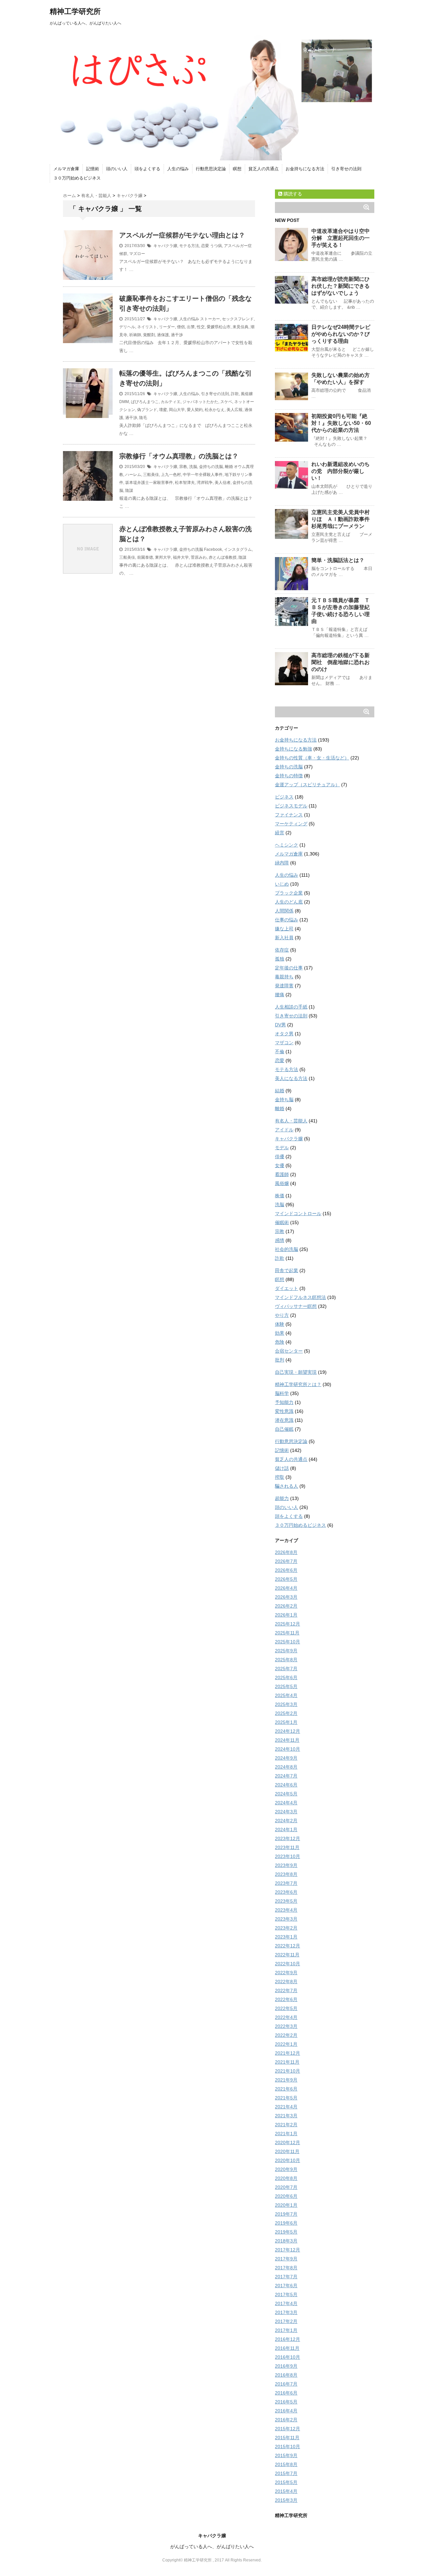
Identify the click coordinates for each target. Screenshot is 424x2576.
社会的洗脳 (287, 1249)
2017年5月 (286, 2294)
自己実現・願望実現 (296, 1372)
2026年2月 (286, 1606)
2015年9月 (286, 2455)
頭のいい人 (117, 169)
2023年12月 (288, 1838)
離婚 (229, 467)
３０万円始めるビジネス (77, 178)
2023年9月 (286, 1865)
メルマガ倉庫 (66, 169)
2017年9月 (286, 2259)
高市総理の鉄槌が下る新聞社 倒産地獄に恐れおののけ (341, 662)
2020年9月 (286, 2169)
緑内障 (282, 863)
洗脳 (193, 467)
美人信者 (223, 483)
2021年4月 (286, 2107)
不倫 (280, 1052)
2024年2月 (286, 1821)
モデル (282, 1148)
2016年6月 (286, 2393)
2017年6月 (286, 2286)
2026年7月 (286, 1561)
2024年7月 (286, 1776)
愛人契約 (195, 410)
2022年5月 (286, 2008)
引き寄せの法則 (346, 169)
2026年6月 (286, 1570)
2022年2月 (286, 2035)
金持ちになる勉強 (293, 749)
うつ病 (216, 246)
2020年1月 (286, 2205)
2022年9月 (286, 1973)
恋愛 (205, 246)
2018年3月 (286, 2241)
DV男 (280, 1025)
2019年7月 (286, 2214)
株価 (280, 1196)
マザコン (284, 1043)
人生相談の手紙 (291, 1007)
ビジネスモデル (291, 806)
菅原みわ (199, 557)
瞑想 (237, 169)
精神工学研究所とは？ (298, 1384)
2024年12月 (288, 1731)
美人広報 (235, 410)
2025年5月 (286, 1686)
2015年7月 (286, 2473)
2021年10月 (288, 2071)
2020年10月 (288, 2160)
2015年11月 (287, 2438)
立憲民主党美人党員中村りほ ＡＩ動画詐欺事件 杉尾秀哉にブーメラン (343, 519)
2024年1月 (286, 1829)
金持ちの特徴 (289, 776)
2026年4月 (286, 1588)
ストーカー (210, 319)
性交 (201, 327)
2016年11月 (287, 2348)
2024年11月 (287, 1740)
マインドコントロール (298, 1213)
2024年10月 (288, 1749)
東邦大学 (163, 557)
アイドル (284, 1130)
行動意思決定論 (211, 169)
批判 (280, 1360)
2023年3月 (286, 1919)
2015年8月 (286, 2464)
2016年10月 (288, 2357)
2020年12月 (288, 2142)
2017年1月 (286, 2330)
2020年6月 (286, 2196)
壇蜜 (163, 410)
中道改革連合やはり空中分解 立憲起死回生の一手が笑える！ (341, 238)
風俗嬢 (247, 394)
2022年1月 (286, 2044)
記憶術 (93, 169)
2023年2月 (286, 1928)
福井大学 (181, 557)
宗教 (183, 467)
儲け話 (282, 1468)
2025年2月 (286, 1713)
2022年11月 (287, 1955)
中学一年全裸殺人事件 (203, 475)
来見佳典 (240, 327)
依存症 (282, 950)
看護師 (282, 1174)
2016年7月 (286, 2384)
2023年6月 (286, 1892)
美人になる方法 (291, 1078)
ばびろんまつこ (145, 402)
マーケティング (291, 824)
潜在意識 (284, 1420)
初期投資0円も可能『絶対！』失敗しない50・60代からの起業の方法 (341, 423)
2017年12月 (288, 2250)
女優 (280, 1165)
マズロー (137, 254)
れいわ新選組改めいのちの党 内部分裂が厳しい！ (341, 471)
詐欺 (235, 394)
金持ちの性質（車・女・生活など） (312, 758)
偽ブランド (147, 410)
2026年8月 (286, 1552)
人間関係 (284, 911)
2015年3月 (286, 2500)
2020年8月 (286, 2178)
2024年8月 (286, 1767)
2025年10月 (288, 1642)
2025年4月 (286, 1695)
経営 (280, 833)
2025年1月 (286, 1722)
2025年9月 (286, 1651)
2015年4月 (286, 2491)
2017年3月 (286, 2312)
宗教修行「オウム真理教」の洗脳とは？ (179, 456)
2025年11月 (287, 1633)
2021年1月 (286, 2134)
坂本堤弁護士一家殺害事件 (149, 483)
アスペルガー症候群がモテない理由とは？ (182, 235)
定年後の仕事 (289, 968)
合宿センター (289, 1351)
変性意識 (284, 1411)
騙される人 (287, 1486)
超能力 (282, 1498)
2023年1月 (286, 1937)
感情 (280, 1240)
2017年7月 (286, 2277)
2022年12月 (288, 1946)
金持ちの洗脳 (211, 467)
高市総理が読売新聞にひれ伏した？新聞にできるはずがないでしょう (341, 286)
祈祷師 (135, 335)
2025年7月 (286, 1669)
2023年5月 (286, 1901)
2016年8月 (286, 2375)
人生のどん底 (289, 902)
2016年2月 (286, 2420)
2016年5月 (286, 2402)
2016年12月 (288, 2339)
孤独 (280, 959)
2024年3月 (286, 1812)
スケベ (226, 402)
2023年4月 (286, 1910)
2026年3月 (286, 1597)
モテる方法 (189, 246)
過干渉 (177, 335)
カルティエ (171, 402)
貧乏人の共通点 (264, 169)
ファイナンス (289, 815)
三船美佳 (151, 475)
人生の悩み (178, 169)
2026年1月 (286, 1615)
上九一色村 (171, 475)
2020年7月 (286, 2187)
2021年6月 (286, 2089)
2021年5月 (286, 2098)
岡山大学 (177, 410)
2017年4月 (286, 2303)
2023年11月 (287, 1847)
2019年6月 (286, 2223)
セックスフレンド (238, 319)
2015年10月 (288, 2447)
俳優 (280, 1157)
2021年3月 (286, 2116)
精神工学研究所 (75, 11)
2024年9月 (286, 1758)
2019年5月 (286, 2232)
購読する (292, 194)
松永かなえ (215, 410)
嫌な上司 (284, 929)
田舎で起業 (287, 1270)
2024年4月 (286, 1803)
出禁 (191, 327)
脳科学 (282, 1393)
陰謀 (129, 490)
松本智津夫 (185, 483)
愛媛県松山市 (219, 327)
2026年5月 (286, 1579)
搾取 (280, 1477)
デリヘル (127, 327)
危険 (280, 1342)
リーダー (167, 327)
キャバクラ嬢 (165, 246)
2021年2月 (286, 2125)
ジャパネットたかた (200, 402)
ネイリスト (147, 327)
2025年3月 (286, 1704)
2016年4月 (286, 2411)
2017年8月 (286, 2268)
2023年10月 (288, 1856)
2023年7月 (286, 1883)
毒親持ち (284, 977)
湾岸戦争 (205, 483)
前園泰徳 (145, 557)
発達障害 (284, 986)
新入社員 (284, 938)
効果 (280, 1333)
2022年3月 (286, 2026)
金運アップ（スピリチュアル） (307, 785)
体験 (280, 1324)
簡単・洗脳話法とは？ (338, 560)
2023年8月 (286, 1874)
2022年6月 (286, 1999)
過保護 (163, 335)
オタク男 (284, 1034)
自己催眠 (284, 1429)
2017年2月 (286, 2321)
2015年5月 (286, 2482)
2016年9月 (286, 2366)
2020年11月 (287, 2151)
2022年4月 (286, 2017)
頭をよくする (147, 169)
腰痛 (280, 995)
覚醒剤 (149, 335)
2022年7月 (286, 1990)
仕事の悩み (287, 920)
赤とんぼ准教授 (223, 557)
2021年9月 (286, 2080)
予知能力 (284, 1402)
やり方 (282, 1315)
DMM (124, 402)
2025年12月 (288, 1624)
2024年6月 (286, 1785)
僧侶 (181, 327)
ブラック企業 (289, 893)
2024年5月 (286, 1794)
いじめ (282, 884)
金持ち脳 (284, 1100)
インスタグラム (238, 549)
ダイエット (287, 1288)
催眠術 (282, 1222)
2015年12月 (288, 2429)
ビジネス (284, 797)
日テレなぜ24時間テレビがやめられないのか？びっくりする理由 (341, 334)
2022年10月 (288, 1964)
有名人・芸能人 (291, 1121)
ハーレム (133, 475)
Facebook (213, 549)
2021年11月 (287, 2062)
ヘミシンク (287, 845)
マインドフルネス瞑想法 (300, 1297)
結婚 (280, 1091)
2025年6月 (286, 1677)
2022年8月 (286, 1982)
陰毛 (143, 418)
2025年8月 (286, 1660)
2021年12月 (288, 2053)
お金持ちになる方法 (305, 169)
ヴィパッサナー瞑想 (296, 1306)
